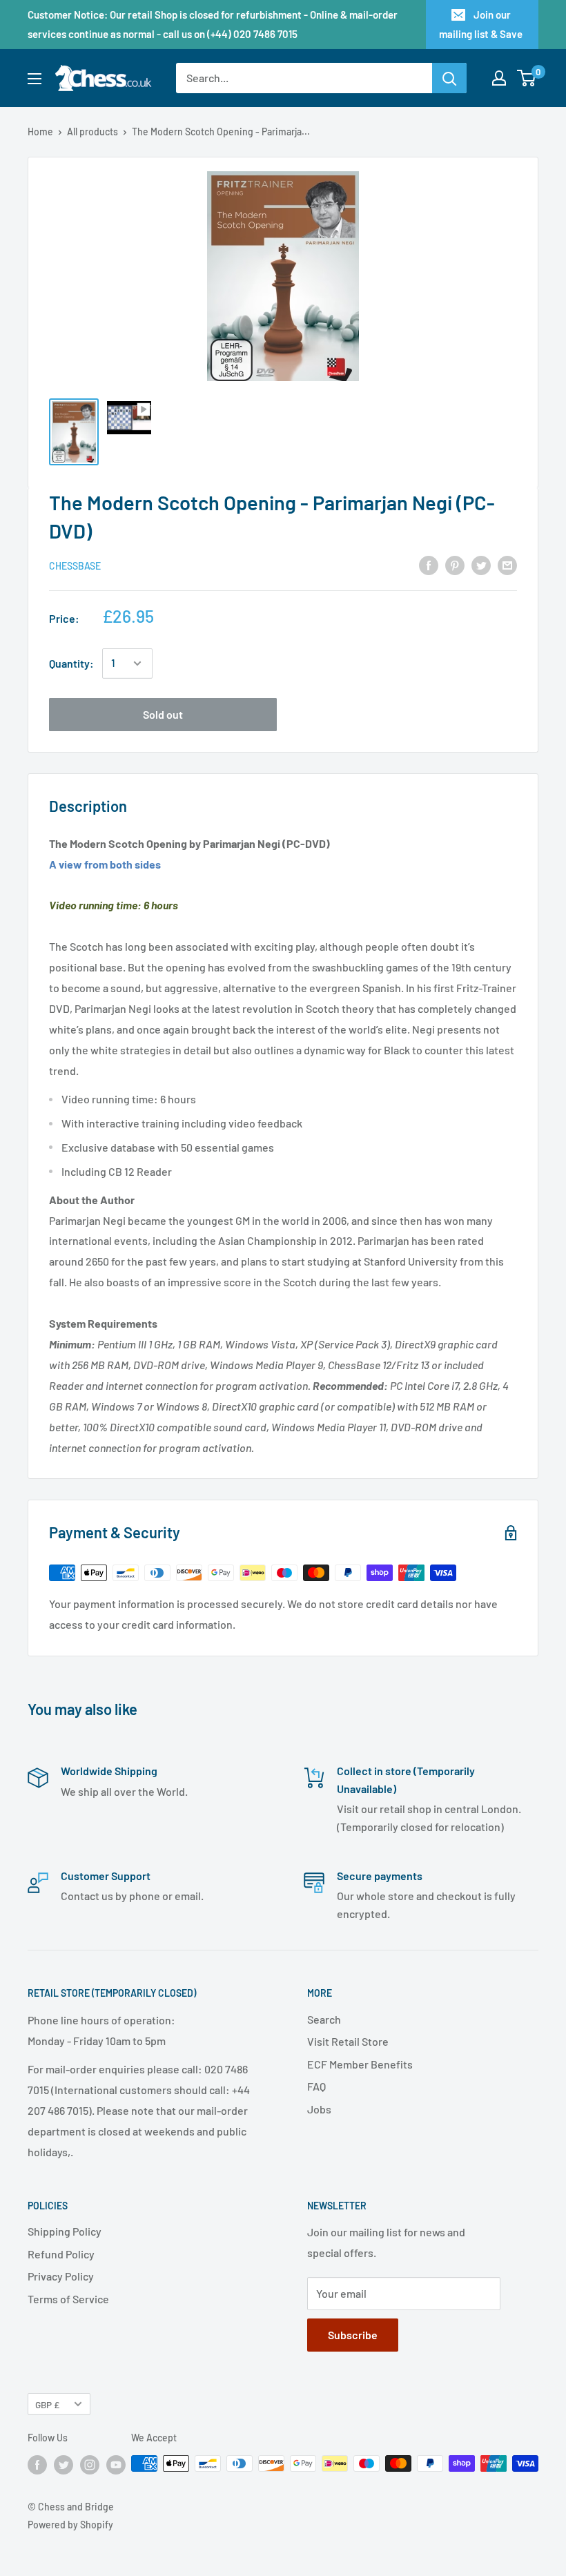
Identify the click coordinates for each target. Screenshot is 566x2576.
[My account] (499, 78)
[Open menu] (35, 79)
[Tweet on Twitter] (481, 564)
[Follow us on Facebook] (37, 2465)
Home (40, 132)
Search (324, 2019)
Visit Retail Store (348, 2041)
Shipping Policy (65, 2231)
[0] (527, 78)
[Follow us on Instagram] (90, 2465)
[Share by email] (507, 564)
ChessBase (75, 566)
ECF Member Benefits (360, 2064)
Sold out (163, 714)
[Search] (449, 78)
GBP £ (47, 2404)
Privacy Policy (61, 2276)
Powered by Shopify (70, 2525)
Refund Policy (61, 2254)
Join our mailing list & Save (481, 24)
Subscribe (353, 2335)
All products (92, 132)
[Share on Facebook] (429, 564)
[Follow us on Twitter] (64, 2465)
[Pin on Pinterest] (455, 564)
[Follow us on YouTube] (116, 2465)
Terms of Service (68, 2299)
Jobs (319, 2109)
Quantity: (71, 663)
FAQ (316, 2086)
